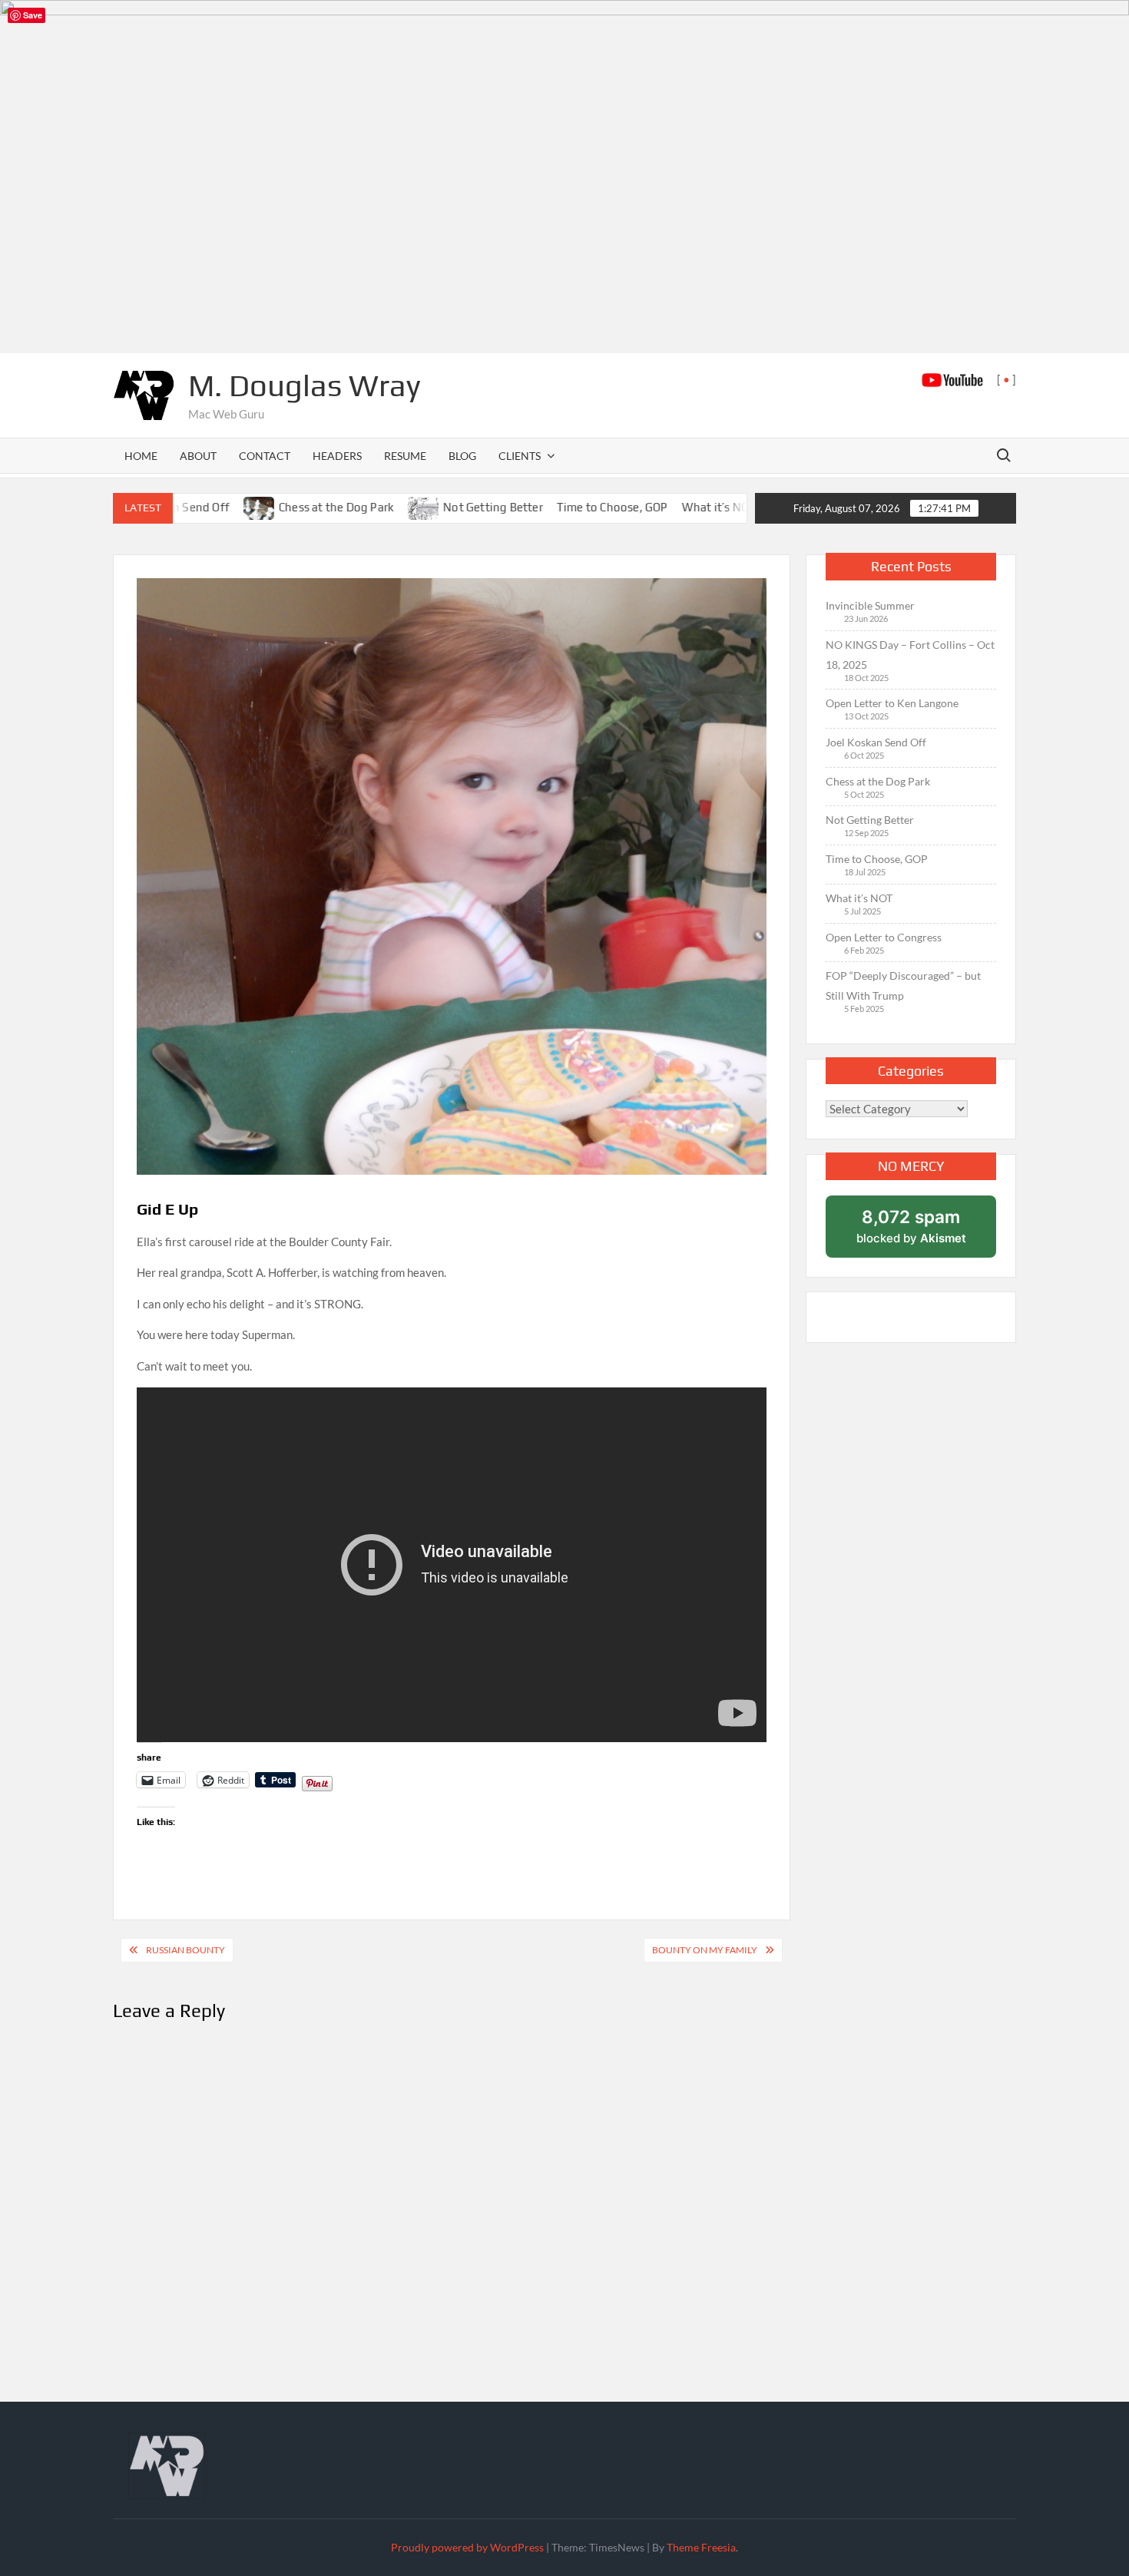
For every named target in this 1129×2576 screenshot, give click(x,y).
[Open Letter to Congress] (709, 507)
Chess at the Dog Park (260, 507)
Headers (337, 456)
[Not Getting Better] (348, 507)
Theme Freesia (701, 2547)
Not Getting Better (416, 507)
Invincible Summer (870, 605)
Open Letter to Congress (884, 937)
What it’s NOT (642, 507)
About (198, 456)
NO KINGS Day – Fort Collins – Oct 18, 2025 (910, 655)
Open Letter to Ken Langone (892, 703)
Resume (405, 456)
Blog (462, 456)
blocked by (911, 1226)
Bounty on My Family (705, 1950)
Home (141, 456)
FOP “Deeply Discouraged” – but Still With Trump (903, 985)
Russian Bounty (185, 1950)
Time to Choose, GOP (536, 507)
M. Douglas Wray (304, 385)
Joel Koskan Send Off (876, 742)
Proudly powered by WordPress (467, 2547)
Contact (265, 456)
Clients (520, 456)
